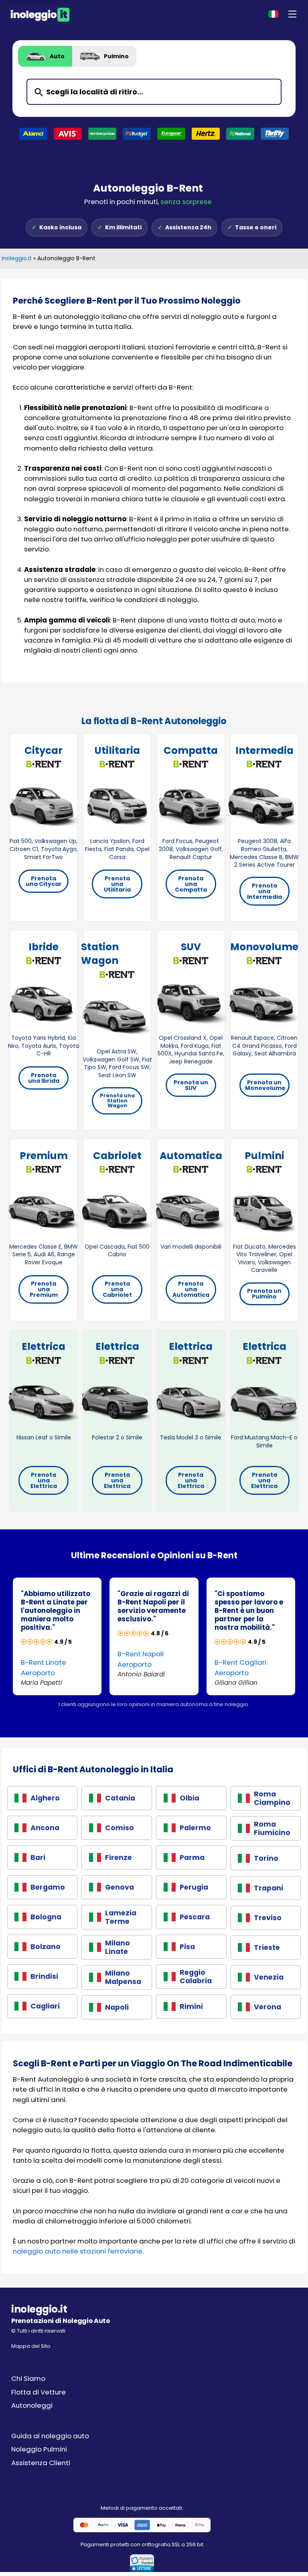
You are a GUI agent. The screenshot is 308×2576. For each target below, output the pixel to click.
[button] (292, 14)
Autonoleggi (32, 2405)
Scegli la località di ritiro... (95, 92)
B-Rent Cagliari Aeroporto (240, 1667)
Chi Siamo (28, 2378)
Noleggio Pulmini (39, 2449)
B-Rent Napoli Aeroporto (141, 1659)
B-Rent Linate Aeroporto (44, 1667)
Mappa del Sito (31, 2346)
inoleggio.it (17, 258)
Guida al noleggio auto (50, 2436)
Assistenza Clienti (41, 2463)
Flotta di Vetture (38, 2392)
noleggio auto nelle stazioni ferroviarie (78, 2251)
